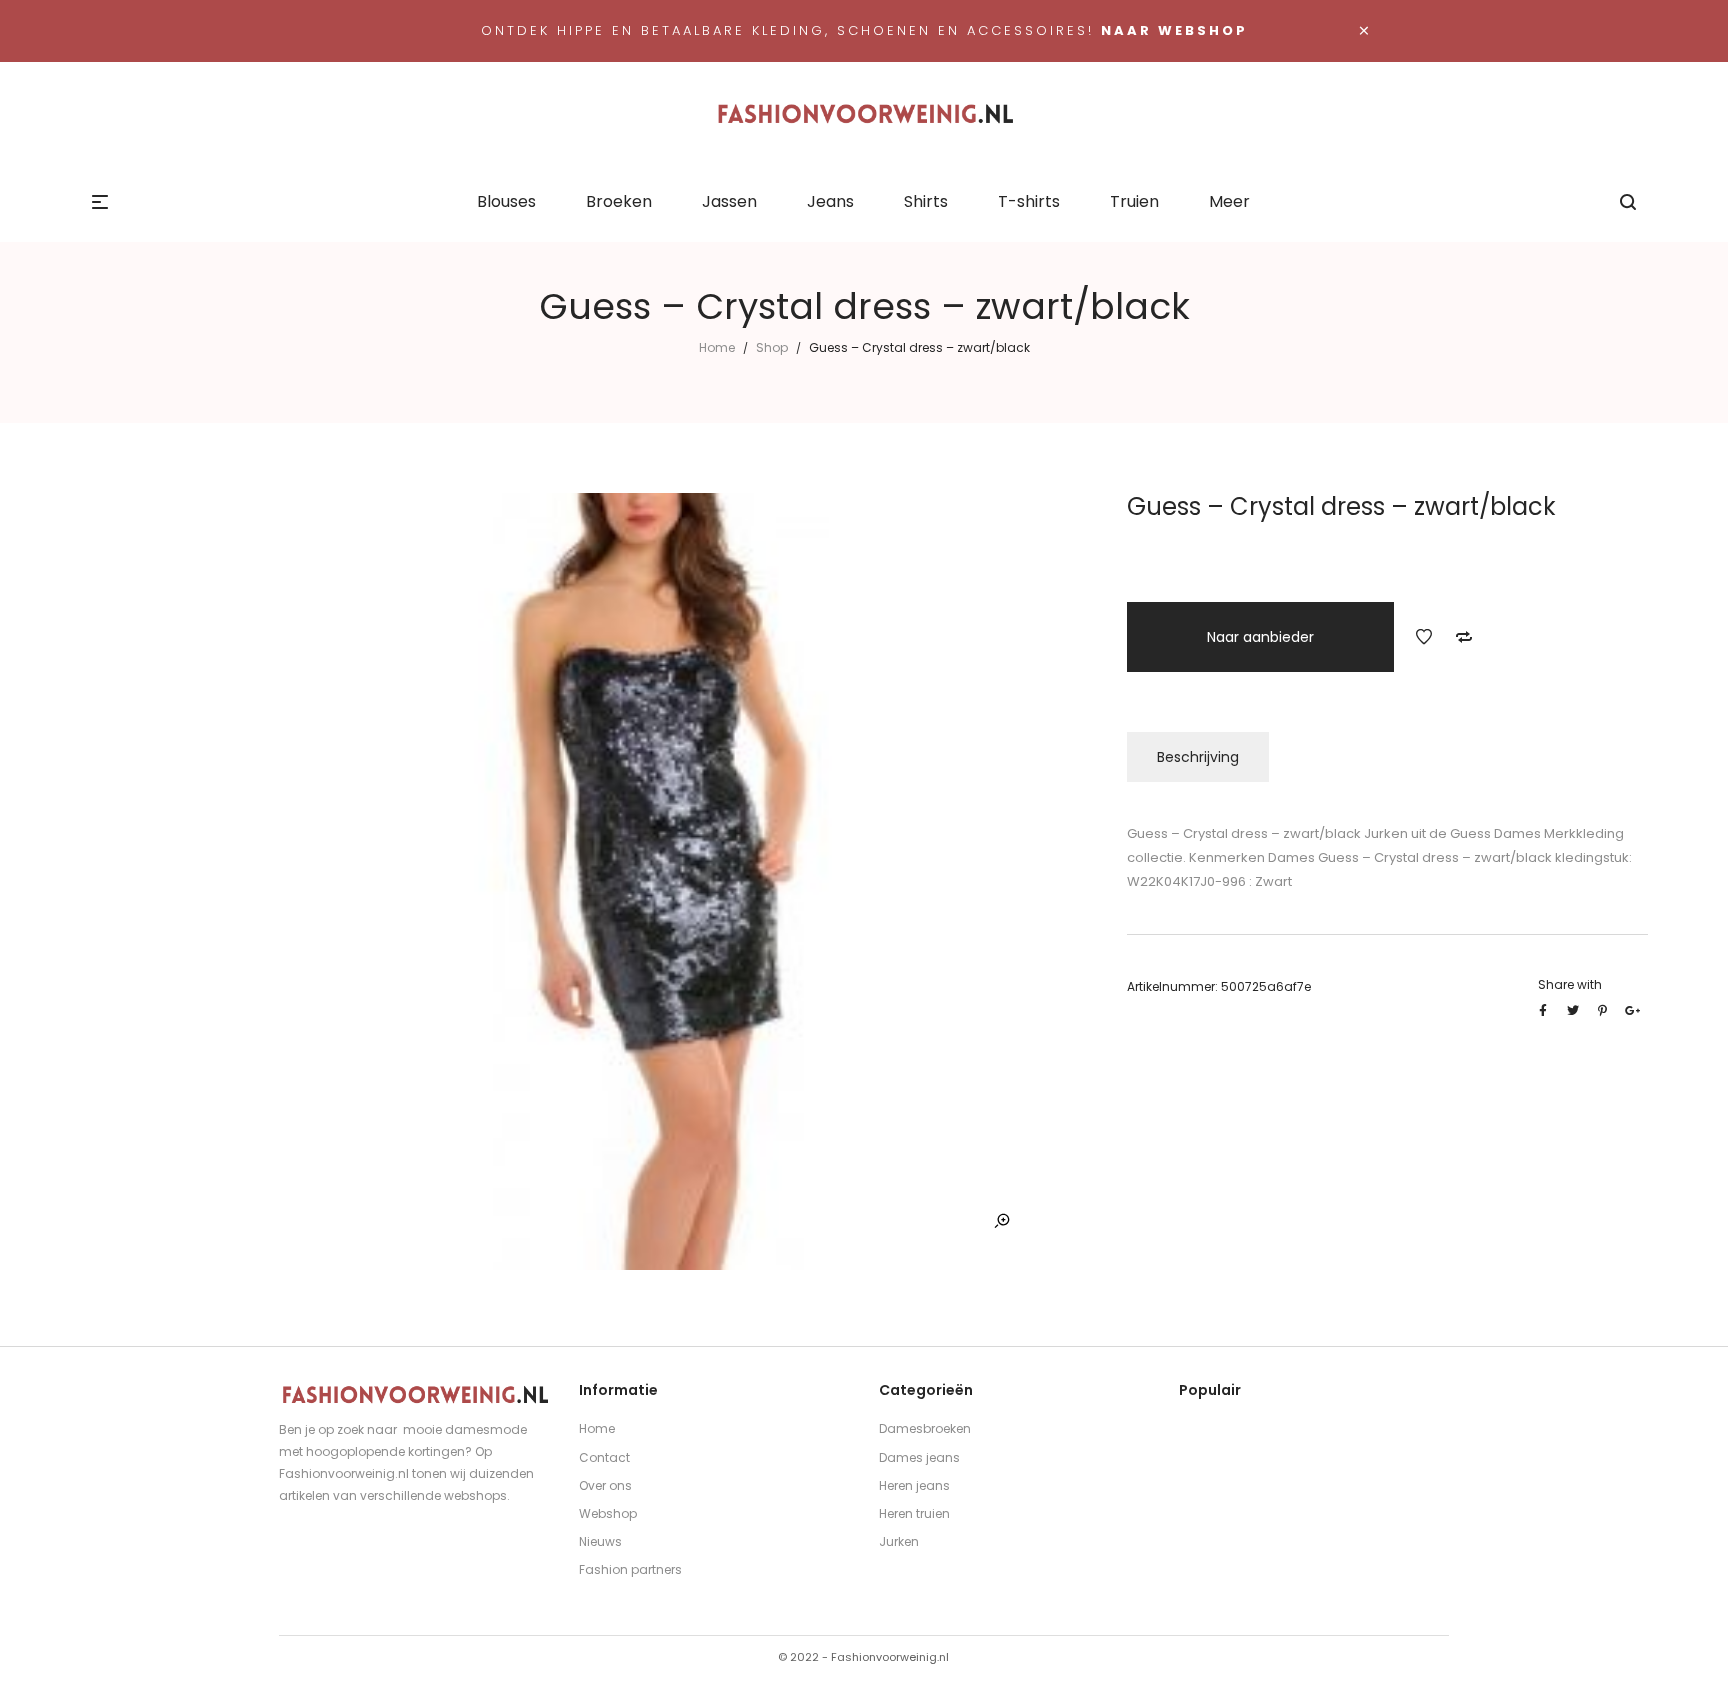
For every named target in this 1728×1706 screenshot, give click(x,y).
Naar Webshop (1174, 30)
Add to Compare (1464, 637)
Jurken (899, 1541)
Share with (1570, 984)
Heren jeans (914, 1485)
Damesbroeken (925, 1428)
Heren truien (914, 1513)
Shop (772, 347)
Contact (604, 1457)
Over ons (605, 1485)
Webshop (608, 1513)
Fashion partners (630, 1569)
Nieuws (600, 1541)
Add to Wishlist (1424, 637)
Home (717, 347)
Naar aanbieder (1260, 637)
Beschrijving (1198, 757)
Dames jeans (919, 1457)
